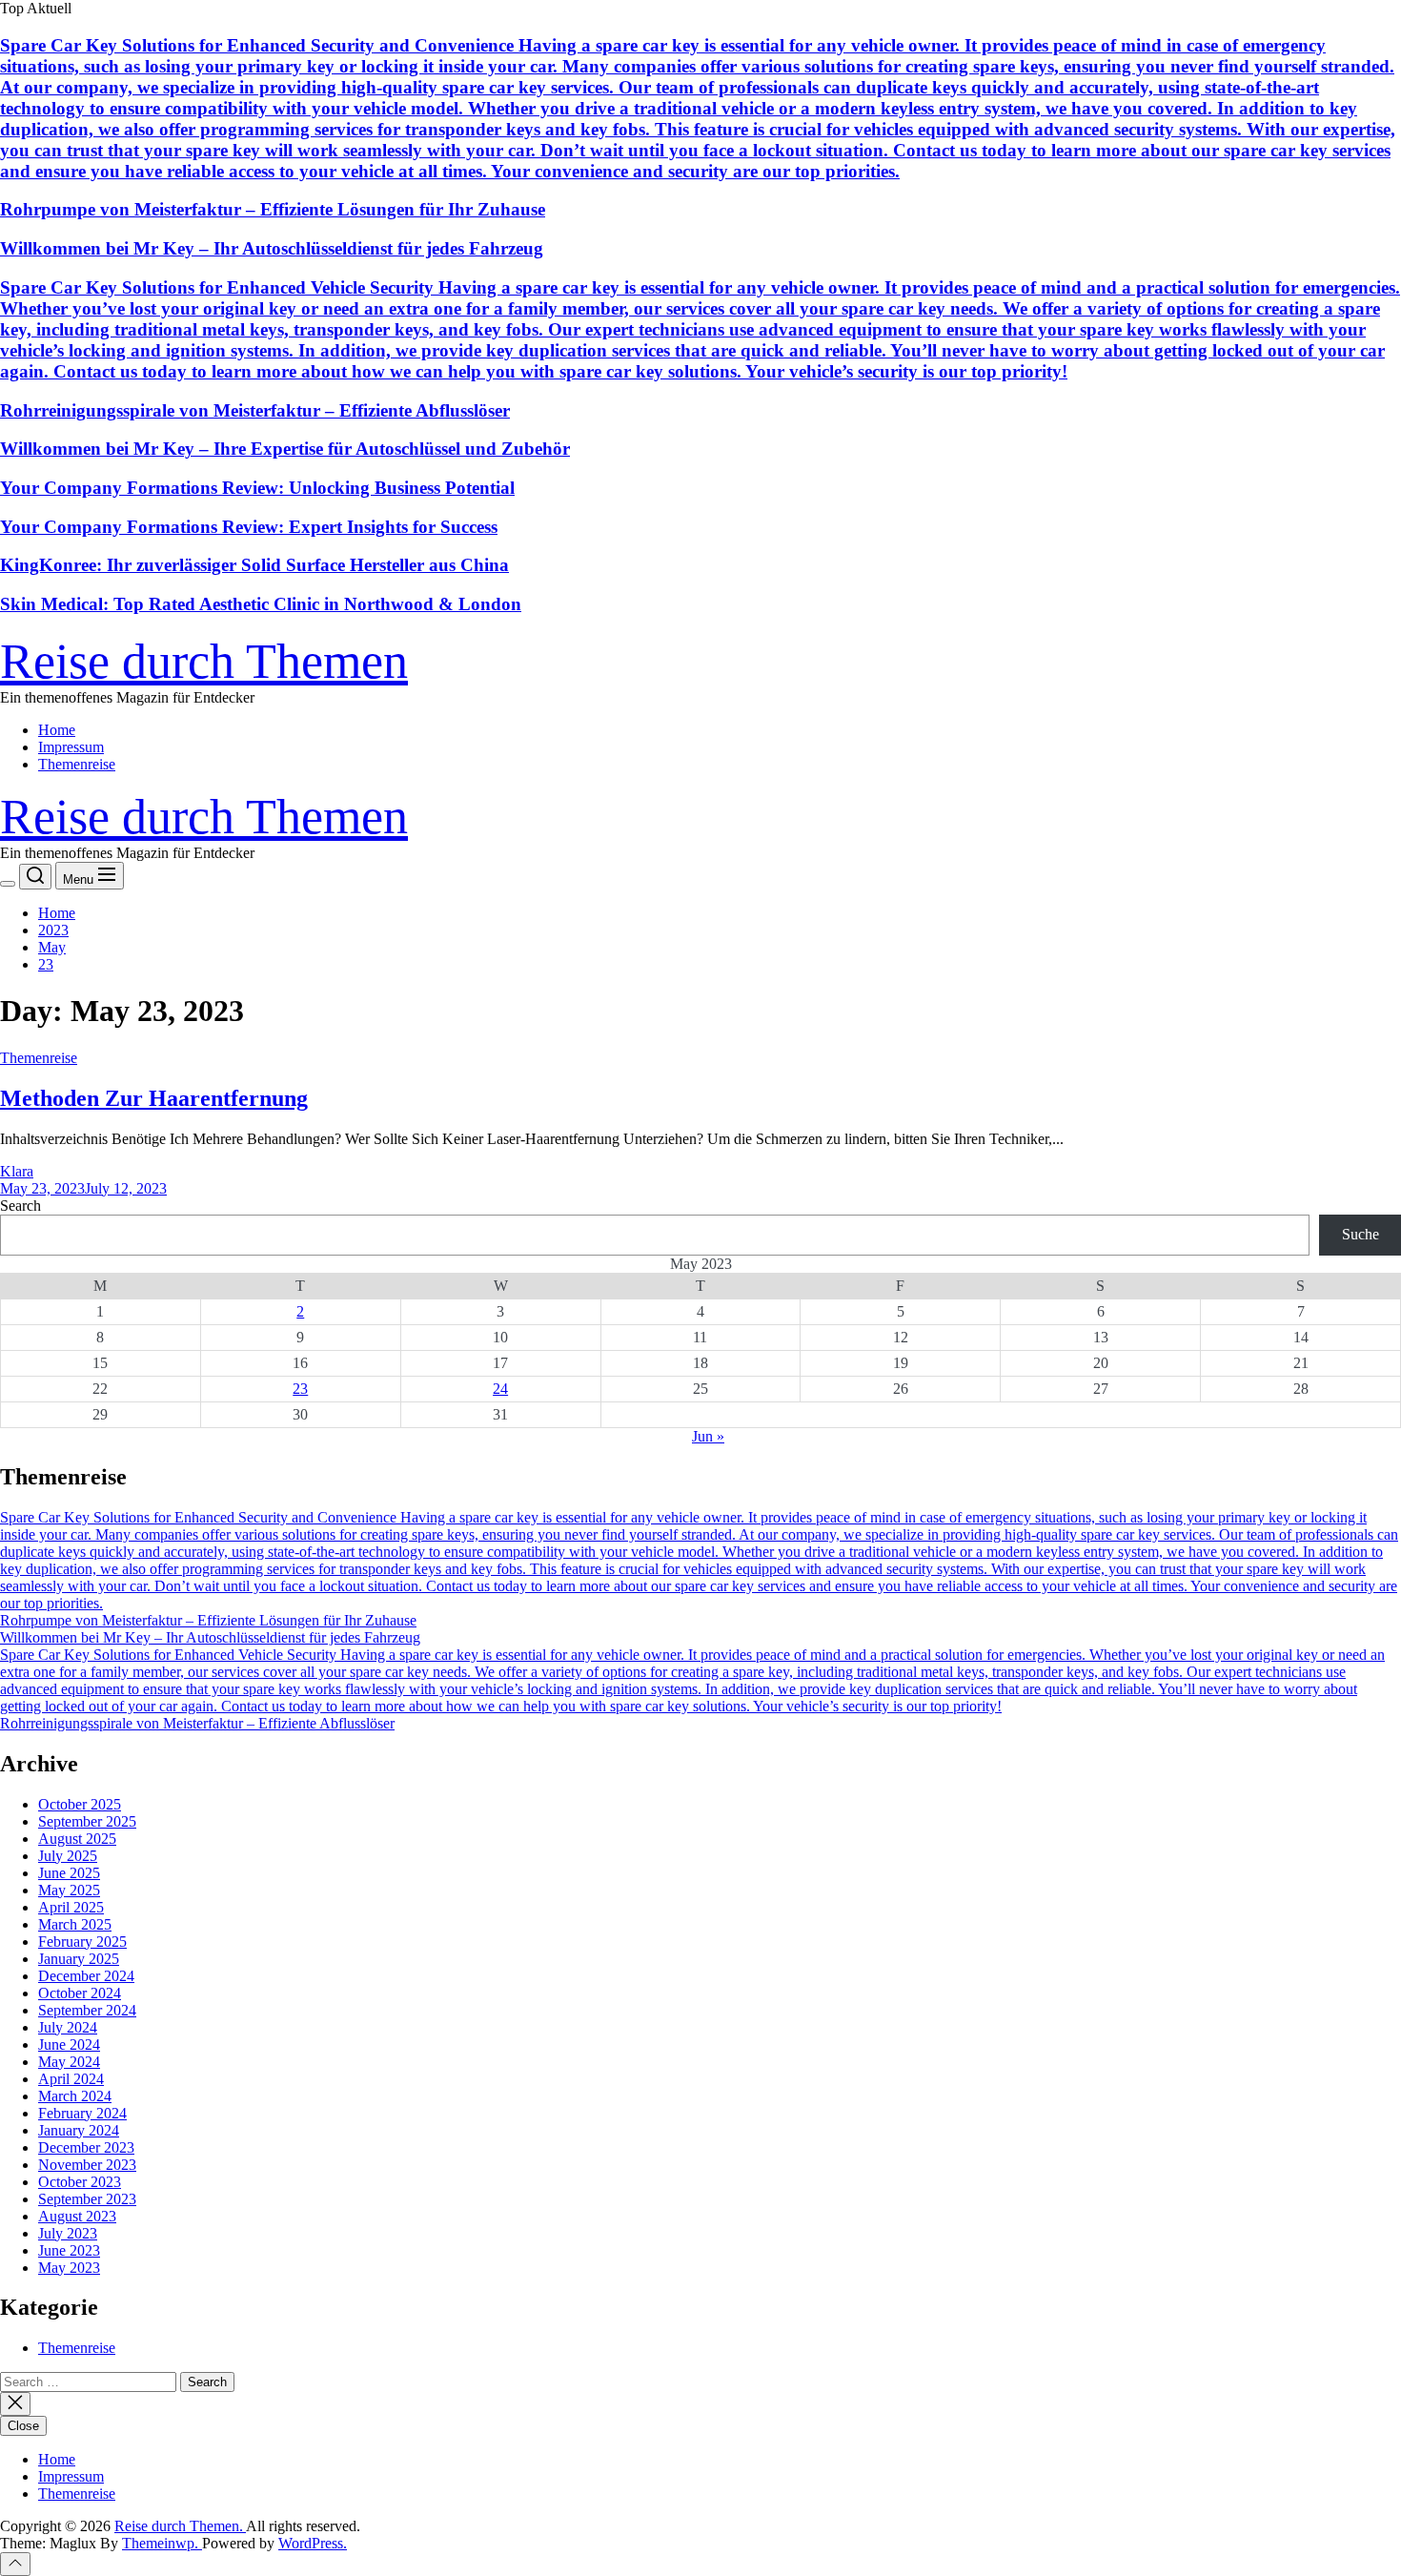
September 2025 (87, 1821)
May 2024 (69, 2062)
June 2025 (69, 1873)
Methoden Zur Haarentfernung (154, 1098)
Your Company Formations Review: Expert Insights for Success (249, 527)
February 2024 (82, 2113)
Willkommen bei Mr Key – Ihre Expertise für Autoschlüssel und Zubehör (285, 449)
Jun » (708, 1436)
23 (300, 1389)
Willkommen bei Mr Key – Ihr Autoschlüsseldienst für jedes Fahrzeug (272, 248)
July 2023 (68, 2233)
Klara (17, 1171)
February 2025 (82, 1942)
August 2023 (77, 2216)
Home (57, 730)
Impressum (71, 747)
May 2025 (69, 1890)
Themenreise (77, 764)
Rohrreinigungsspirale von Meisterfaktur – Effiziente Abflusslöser (255, 410)
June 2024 (69, 2044)
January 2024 (79, 2130)
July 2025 (68, 1856)
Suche (1360, 1234)
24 (500, 1389)
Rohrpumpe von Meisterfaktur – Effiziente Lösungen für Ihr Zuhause (273, 209)
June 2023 (69, 2250)
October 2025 (80, 1804)
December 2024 (86, 1976)
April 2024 (71, 2079)
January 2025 (79, 1959)
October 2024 (80, 1993)
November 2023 (87, 2165)
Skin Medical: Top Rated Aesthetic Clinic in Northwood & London (261, 604)
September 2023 (87, 2199)
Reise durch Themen (204, 661)
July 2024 (68, 2027)
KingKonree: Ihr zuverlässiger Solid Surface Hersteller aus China (254, 565)
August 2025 (77, 1839)
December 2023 (86, 2147)
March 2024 (75, 2096)
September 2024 (87, 2010)
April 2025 (71, 1907)
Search (20, 1206)
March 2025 (75, 1924)
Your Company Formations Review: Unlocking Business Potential (257, 488)
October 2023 (80, 2182)
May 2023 (69, 2268)
